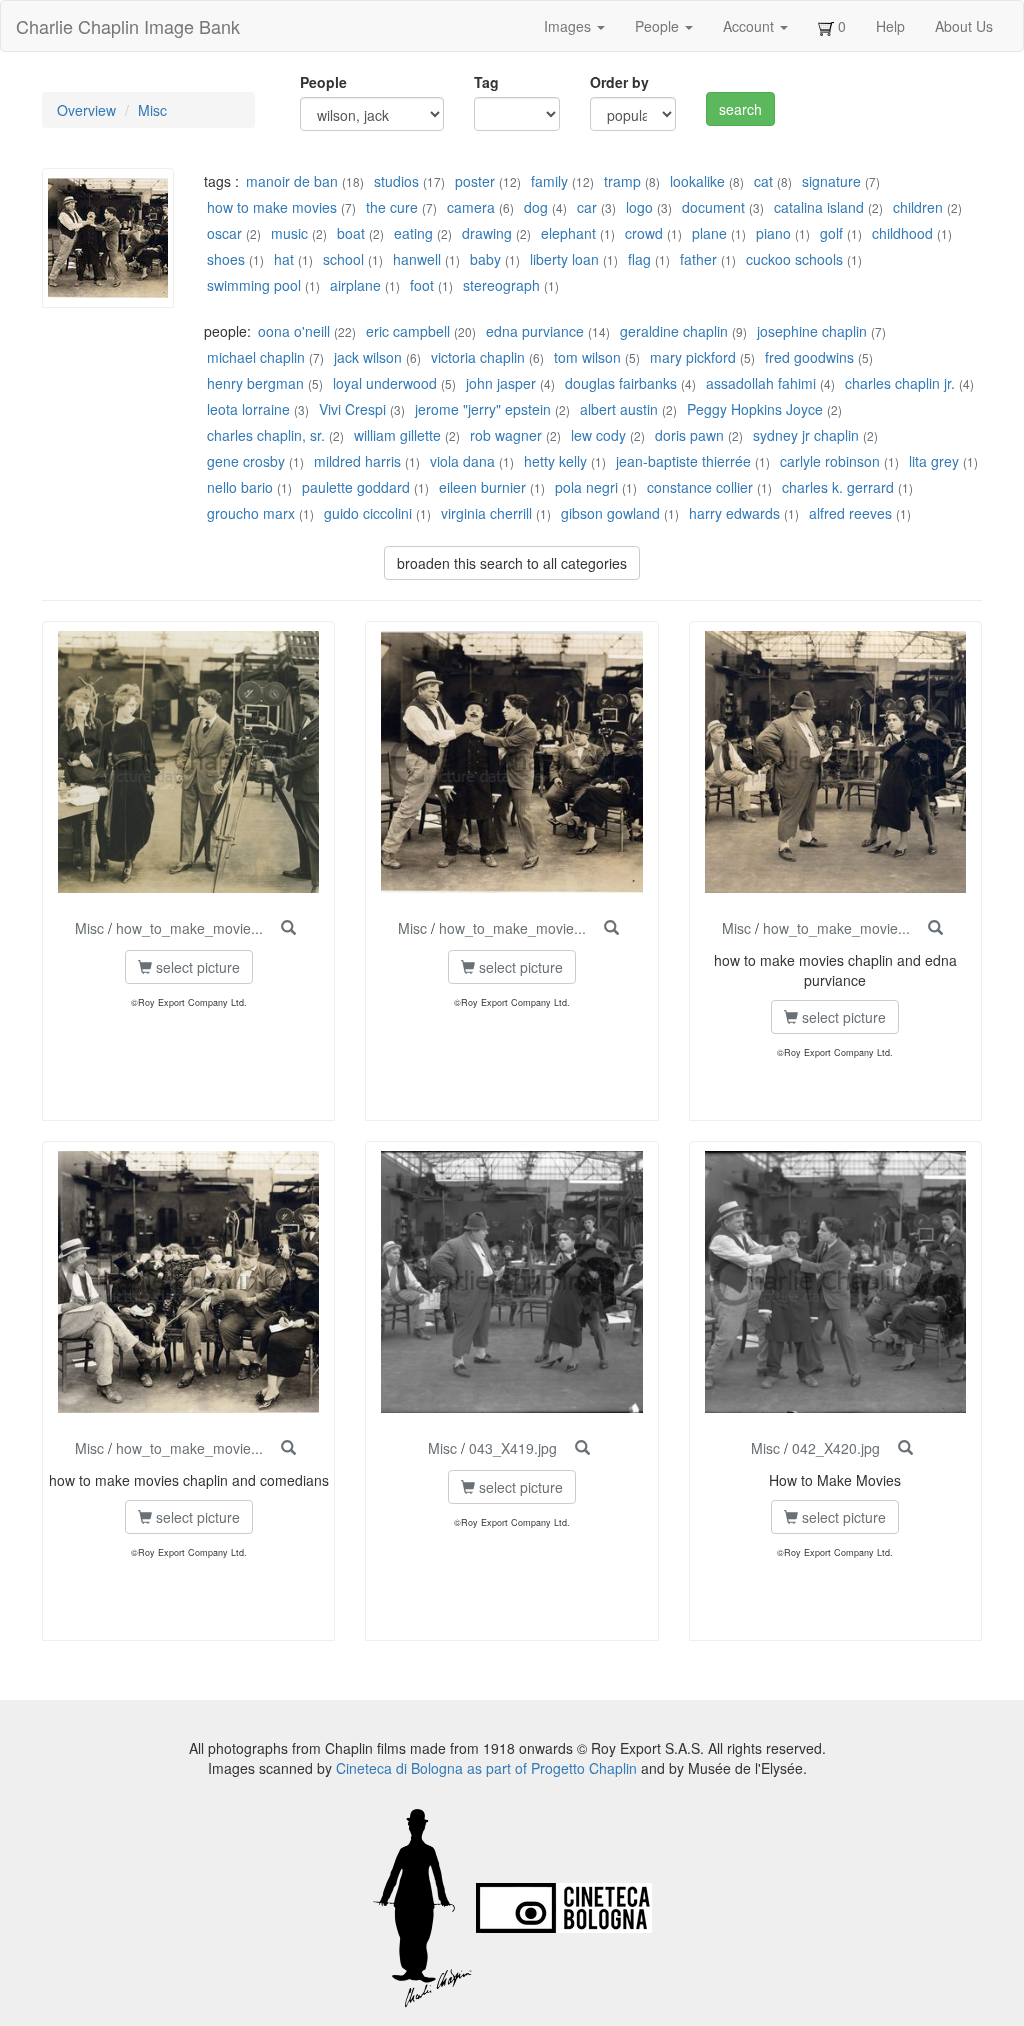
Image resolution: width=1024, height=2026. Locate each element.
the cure (392, 207)
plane (709, 233)
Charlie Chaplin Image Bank (128, 26)
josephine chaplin (812, 331)
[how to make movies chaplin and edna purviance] (935, 928)
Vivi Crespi (352, 409)
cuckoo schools (794, 259)
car (587, 207)
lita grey (934, 461)
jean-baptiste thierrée (683, 461)
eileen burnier (482, 487)
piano (773, 233)
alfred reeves (850, 513)
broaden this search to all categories (512, 563)
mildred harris (357, 461)
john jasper (501, 383)
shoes (226, 259)
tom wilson (587, 357)
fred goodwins (809, 357)
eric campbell (408, 331)
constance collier (700, 487)
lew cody (598, 435)
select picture (196, 967)
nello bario (240, 487)
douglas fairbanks (621, 383)
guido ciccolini (368, 513)
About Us (964, 26)
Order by (619, 82)
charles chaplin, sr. (266, 435)
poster (475, 181)
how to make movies (272, 207)
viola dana (462, 461)
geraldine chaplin (674, 331)
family (549, 181)
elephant (568, 233)
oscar (224, 233)
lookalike (697, 181)
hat (284, 259)
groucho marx (251, 513)
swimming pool (254, 285)
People (659, 26)
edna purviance (535, 331)
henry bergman (255, 383)
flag (639, 259)
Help (890, 26)
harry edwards (734, 513)
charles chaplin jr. (900, 383)
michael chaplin (256, 357)
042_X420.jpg (836, 1448)
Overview (86, 110)
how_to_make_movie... (189, 928)
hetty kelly (555, 461)
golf (831, 233)
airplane (355, 285)
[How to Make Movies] (905, 1448)
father (698, 259)
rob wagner (506, 435)
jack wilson (368, 357)
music (289, 233)
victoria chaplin (478, 357)
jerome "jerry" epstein (483, 409)
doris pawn (689, 435)
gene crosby (246, 461)
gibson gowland (610, 513)
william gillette (397, 435)
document (713, 207)
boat (351, 233)
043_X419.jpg (513, 1448)
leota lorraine (248, 409)
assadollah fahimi (761, 383)
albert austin (619, 409)
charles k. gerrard (838, 487)
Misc (152, 110)
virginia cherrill (486, 513)
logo (639, 207)
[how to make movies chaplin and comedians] (288, 1448)
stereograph (501, 285)
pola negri (586, 487)
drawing (487, 233)
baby (485, 259)
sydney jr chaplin (806, 435)
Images (569, 26)
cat (763, 181)
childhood (902, 233)
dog (536, 207)
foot (422, 285)
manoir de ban (292, 181)
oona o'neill (294, 331)
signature (831, 181)
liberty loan (564, 259)
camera (471, 207)
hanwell (417, 259)
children (918, 207)
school (343, 259)
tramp (622, 181)
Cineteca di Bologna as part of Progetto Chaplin (486, 1768)
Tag (486, 82)
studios (396, 181)
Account (750, 26)
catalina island (819, 207)
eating (413, 233)
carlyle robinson (830, 461)
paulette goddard (356, 487)
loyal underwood (385, 383)
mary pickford (693, 357)
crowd (644, 233)
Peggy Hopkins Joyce (755, 409)
